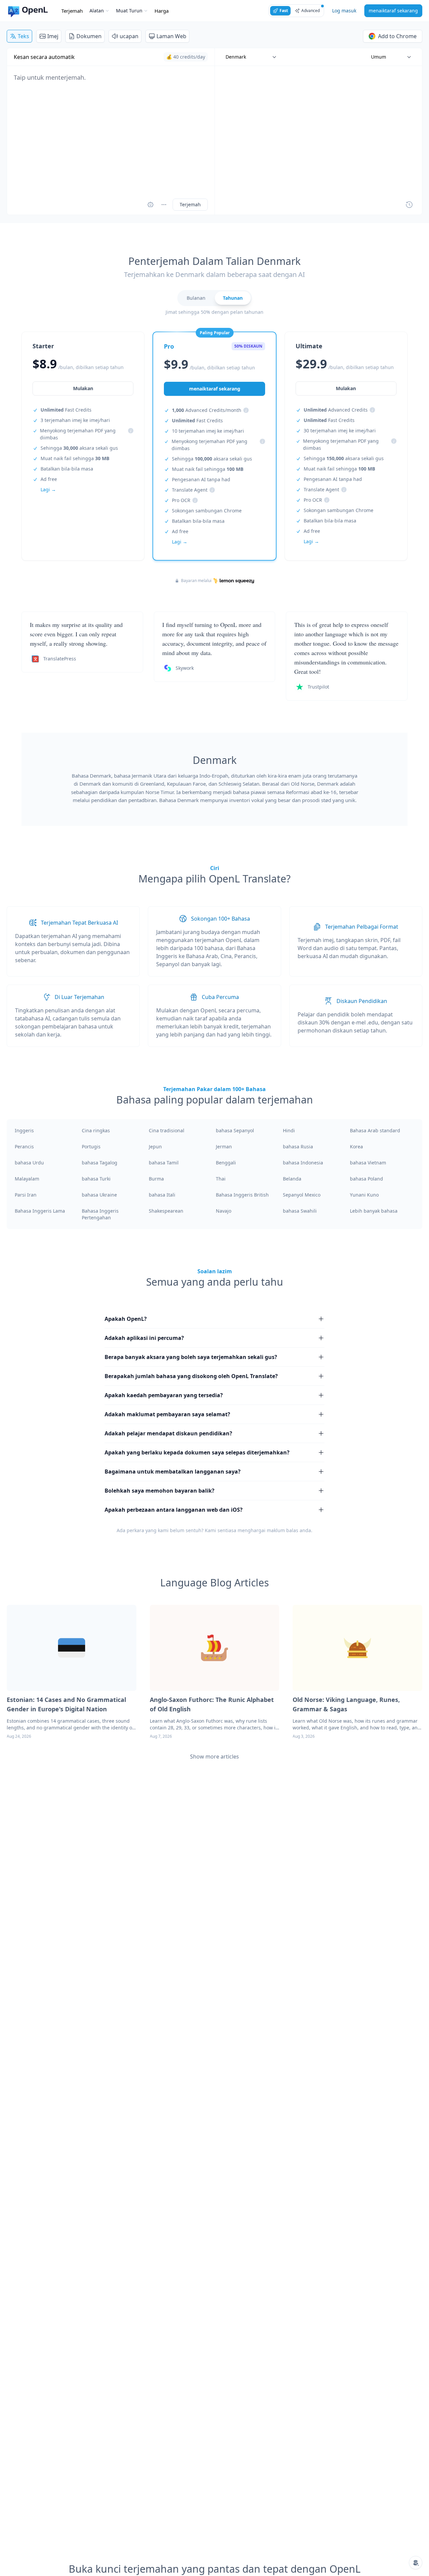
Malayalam (27, 1179)
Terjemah (72, 11)
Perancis (24, 1147)
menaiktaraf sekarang (393, 11)
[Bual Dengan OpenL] (416, 2563)
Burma (156, 1179)
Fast (284, 11)
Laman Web (171, 36)
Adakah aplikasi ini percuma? (144, 1338)
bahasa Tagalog (100, 1163)
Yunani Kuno (364, 1195)
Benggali (226, 1163)
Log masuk (344, 11)
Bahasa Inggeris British (242, 1195)
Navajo (224, 1211)
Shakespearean (166, 1211)
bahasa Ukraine (99, 1195)
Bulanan (196, 298)
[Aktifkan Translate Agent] (150, 205)
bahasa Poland (366, 1179)
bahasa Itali (162, 1195)
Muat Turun (129, 11)
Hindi (289, 1130)
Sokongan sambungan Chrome (207, 511)
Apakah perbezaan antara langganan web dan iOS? (174, 1510)
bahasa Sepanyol (235, 1130)
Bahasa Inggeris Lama (40, 1211)
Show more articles (214, 1757)
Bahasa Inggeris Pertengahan (100, 1214)
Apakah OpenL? (126, 1319)
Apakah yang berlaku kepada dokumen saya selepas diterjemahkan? (197, 1452)
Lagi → (48, 489)
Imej (53, 36)
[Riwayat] (409, 205)
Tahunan (233, 298)
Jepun (155, 1147)
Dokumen (89, 36)
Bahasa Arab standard (375, 1130)
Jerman (224, 1147)
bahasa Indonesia (303, 1163)
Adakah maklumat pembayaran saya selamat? (167, 1414)
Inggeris (24, 1130)
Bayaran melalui (196, 581)
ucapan (129, 36)
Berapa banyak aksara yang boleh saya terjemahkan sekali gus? (191, 1357)
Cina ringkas (96, 1130)
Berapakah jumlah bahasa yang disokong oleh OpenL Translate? (191, 1376)
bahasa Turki (96, 1179)
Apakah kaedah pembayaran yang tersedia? (164, 1395)
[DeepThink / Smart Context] (164, 205)
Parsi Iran (26, 1195)
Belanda (292, 1179)
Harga (162, 11)
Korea (356, 1147)
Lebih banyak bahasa (374, 1211)
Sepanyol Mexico (302, 1195)
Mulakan (83, 388)
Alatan (97, 11)
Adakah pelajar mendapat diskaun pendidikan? (168, 1433)
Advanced (311, 11)
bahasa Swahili (300, 1211)
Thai (221, 1179)
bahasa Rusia (298, 1147)
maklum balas (283, 1530)
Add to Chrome (397, 36)
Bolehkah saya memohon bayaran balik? (160, 1491)
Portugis (91, 1147)
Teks (23, 36)
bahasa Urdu (29, 1163)
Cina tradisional (167, 1130)
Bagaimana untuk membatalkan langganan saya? (173, 1472)
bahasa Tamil (164, 1163)
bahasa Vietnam (368, 1163)
